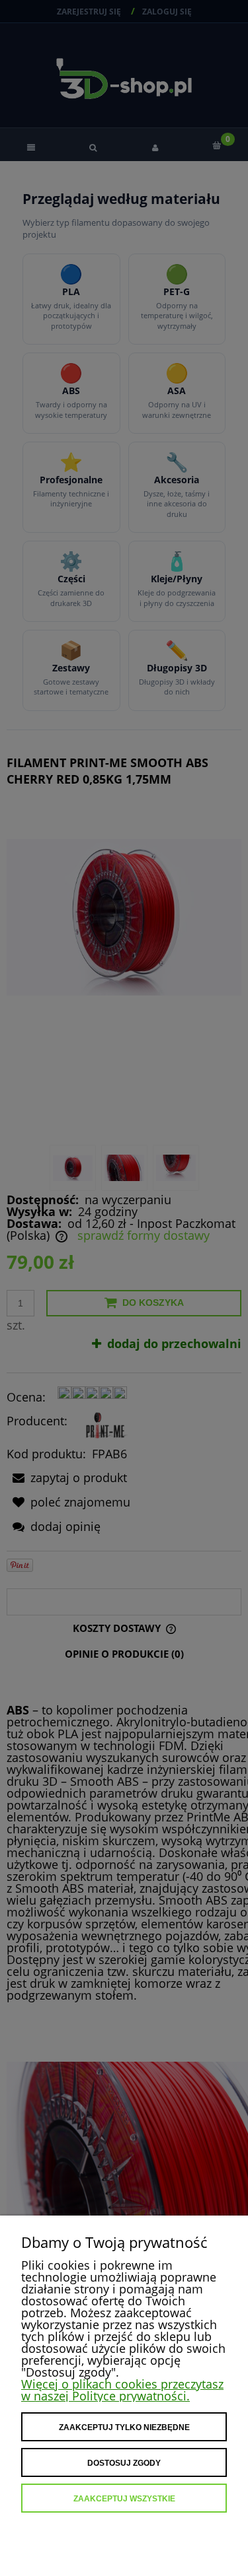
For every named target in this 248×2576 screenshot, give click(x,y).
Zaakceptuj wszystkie (124, 2499)
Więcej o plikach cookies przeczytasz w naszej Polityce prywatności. (122, 2390)
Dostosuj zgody (124, 2463)
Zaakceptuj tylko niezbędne (124, 2427)
